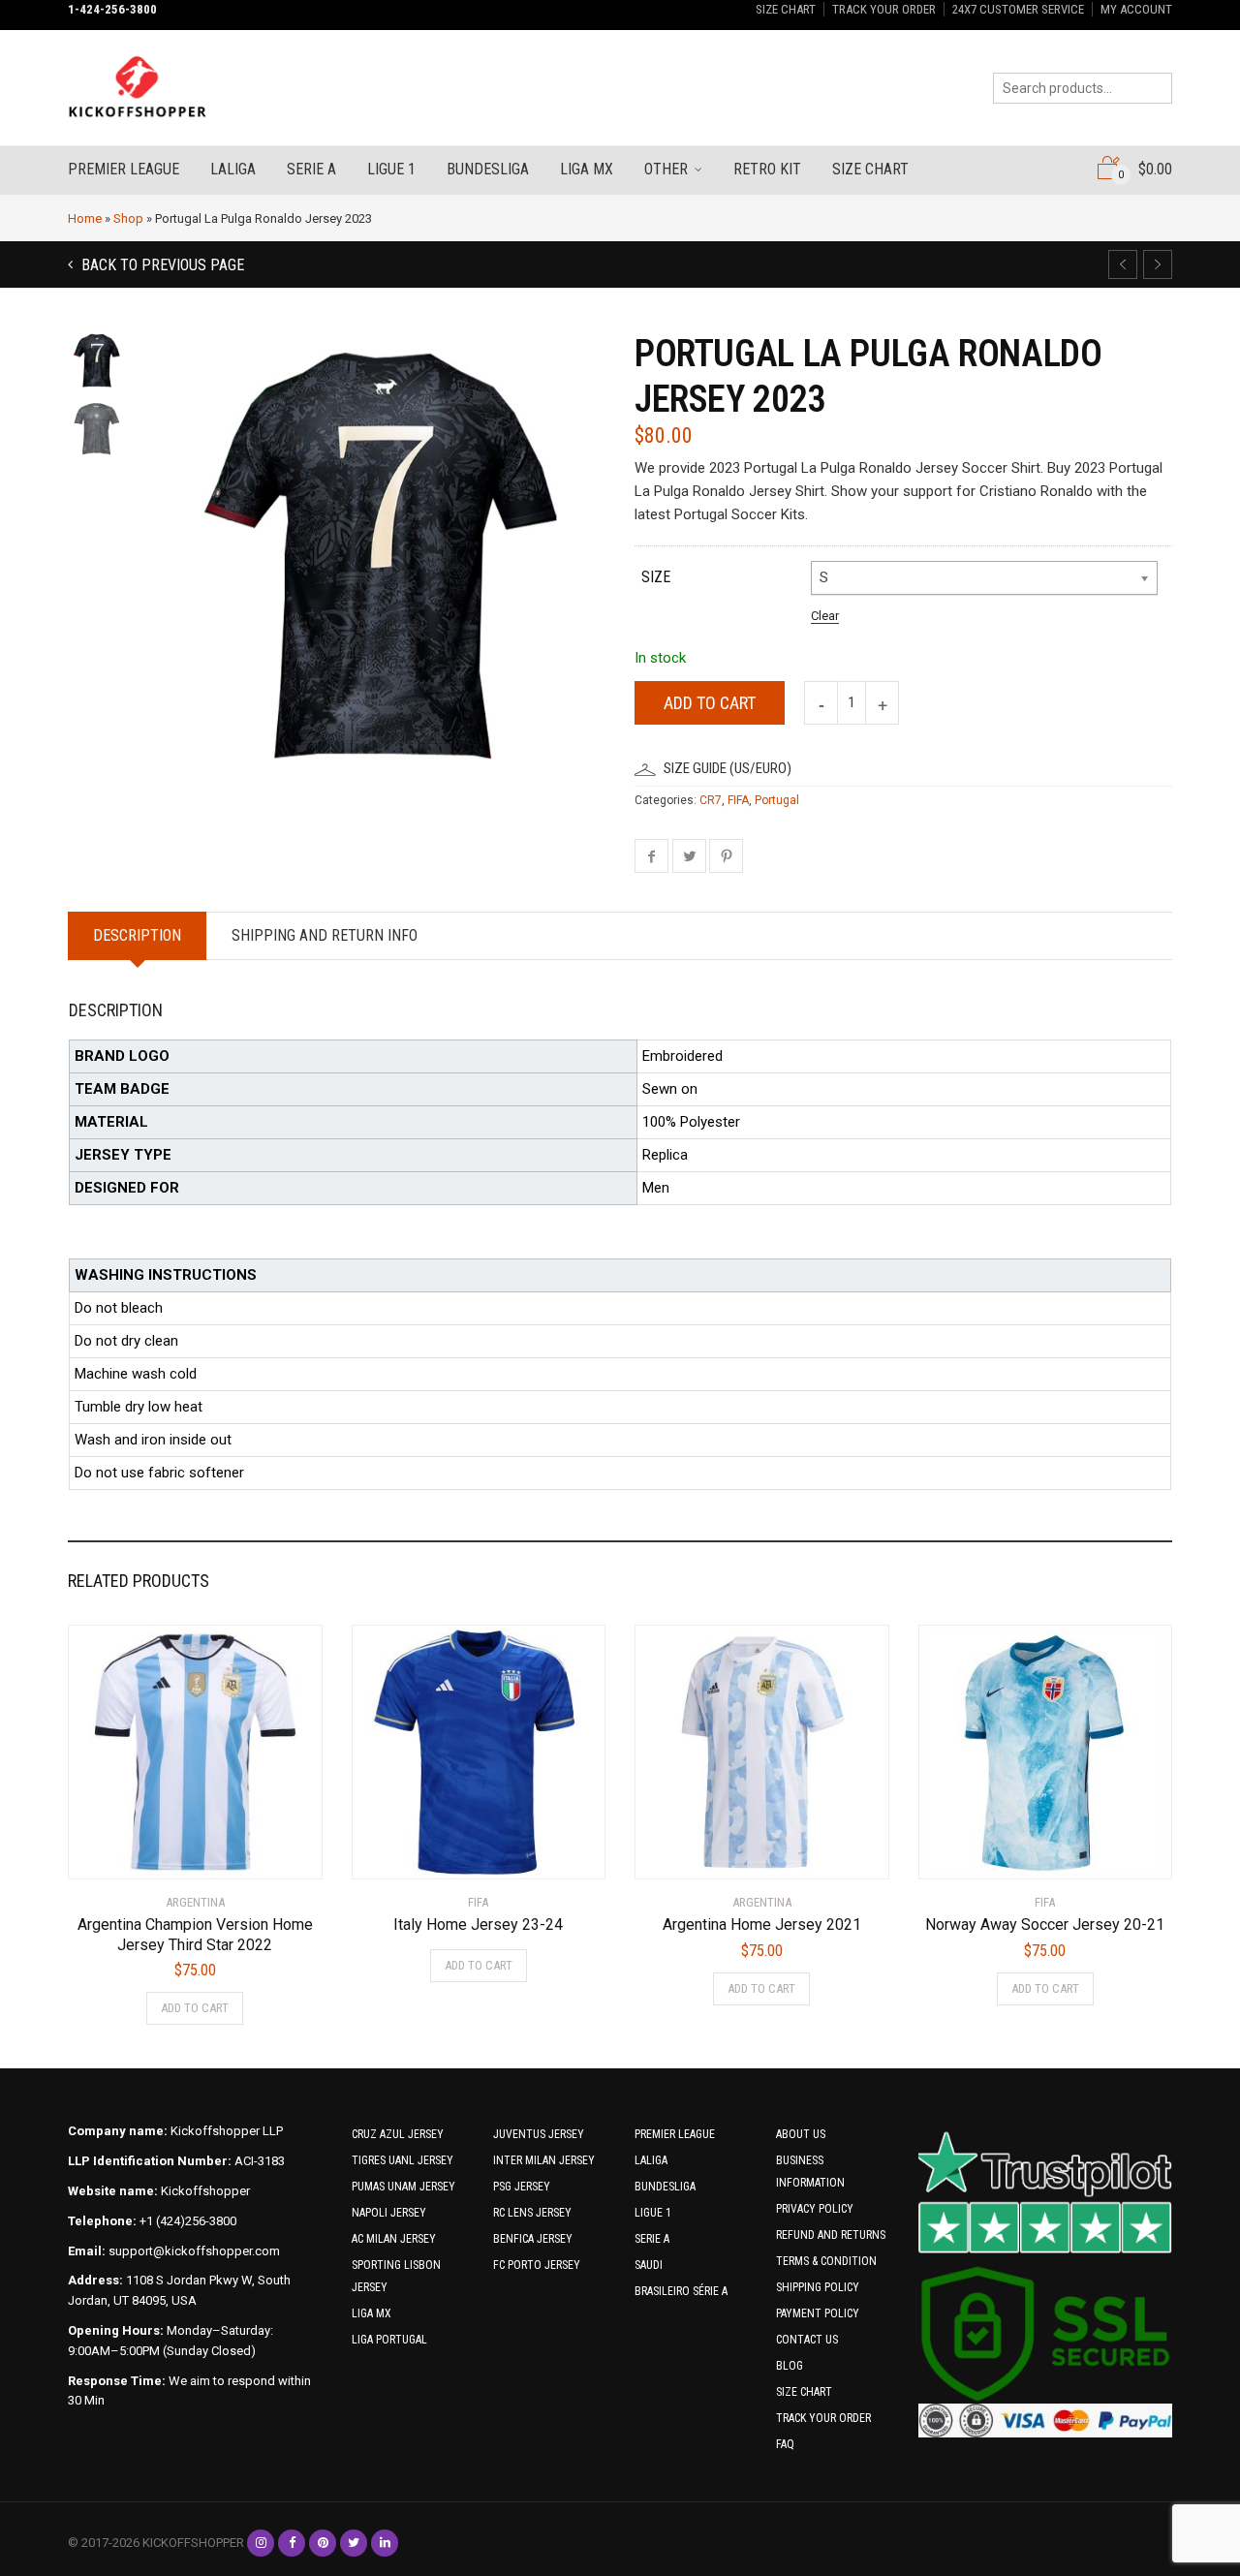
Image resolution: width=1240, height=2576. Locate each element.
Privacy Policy (815, 2209)
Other (666, 169)
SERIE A (652, 2239)
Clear (825, 616)
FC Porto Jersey (537, 2265)
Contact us (807, 2340)
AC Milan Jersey (394, 2239)
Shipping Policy (818, 2287)
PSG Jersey (522, 2187)
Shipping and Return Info (325, 935)
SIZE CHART (786, 9)
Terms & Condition (826, 2261)
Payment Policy (818, 2313)
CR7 (711, 800)
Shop (128, 218)
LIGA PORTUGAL (389, 2340)
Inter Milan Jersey (544, 2160)
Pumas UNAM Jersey (403, 2187)
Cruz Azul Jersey (398, 2134)
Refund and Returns (831, 2235)
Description (137, 935)
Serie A (311, 169)
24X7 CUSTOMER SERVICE (1018, 9)
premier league (124, 169)
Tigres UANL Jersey (403, 2160)
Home (85, 218)
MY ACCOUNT (1136, 9)
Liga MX (587, 169)
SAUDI (649, 2265)
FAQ (785, 2444)
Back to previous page (161, 265)
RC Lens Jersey (532, 2213)
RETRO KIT (767, 169)
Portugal (777, 800)
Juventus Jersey (539, 2134)
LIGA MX (372, 2313)
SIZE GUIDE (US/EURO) (728, 768)
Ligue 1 (391, 169)
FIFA (738, 800)
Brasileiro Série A (681, 2291)
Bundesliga (488, 169)
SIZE (656, 577)
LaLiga (233, 169)
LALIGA (651, 2160)
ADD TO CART (195, 2008)
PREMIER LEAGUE (675, 2134)
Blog (790, 2366)
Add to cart (710, 703)
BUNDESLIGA (665, 2187)
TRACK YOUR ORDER (884, 9)
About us (801, 2134)
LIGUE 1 (653, 2213)
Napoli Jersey (389, 2213)
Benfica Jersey (533, 2239)
